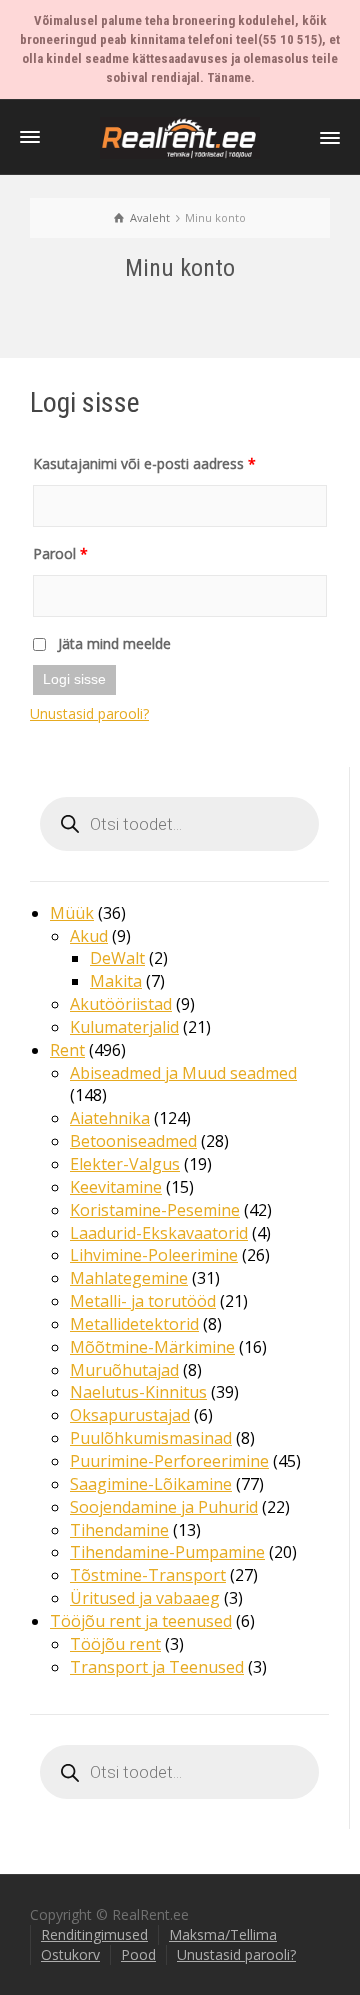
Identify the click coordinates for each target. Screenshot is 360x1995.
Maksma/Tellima (223, 1934)
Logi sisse (74, 679)
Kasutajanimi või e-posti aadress (144, 463)
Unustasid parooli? (89, 713)
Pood (138, 1954)
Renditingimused (94, 1934)
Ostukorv (70, 1954)
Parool (60, 553)
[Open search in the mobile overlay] (179, 824)
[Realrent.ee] (180, 136)
